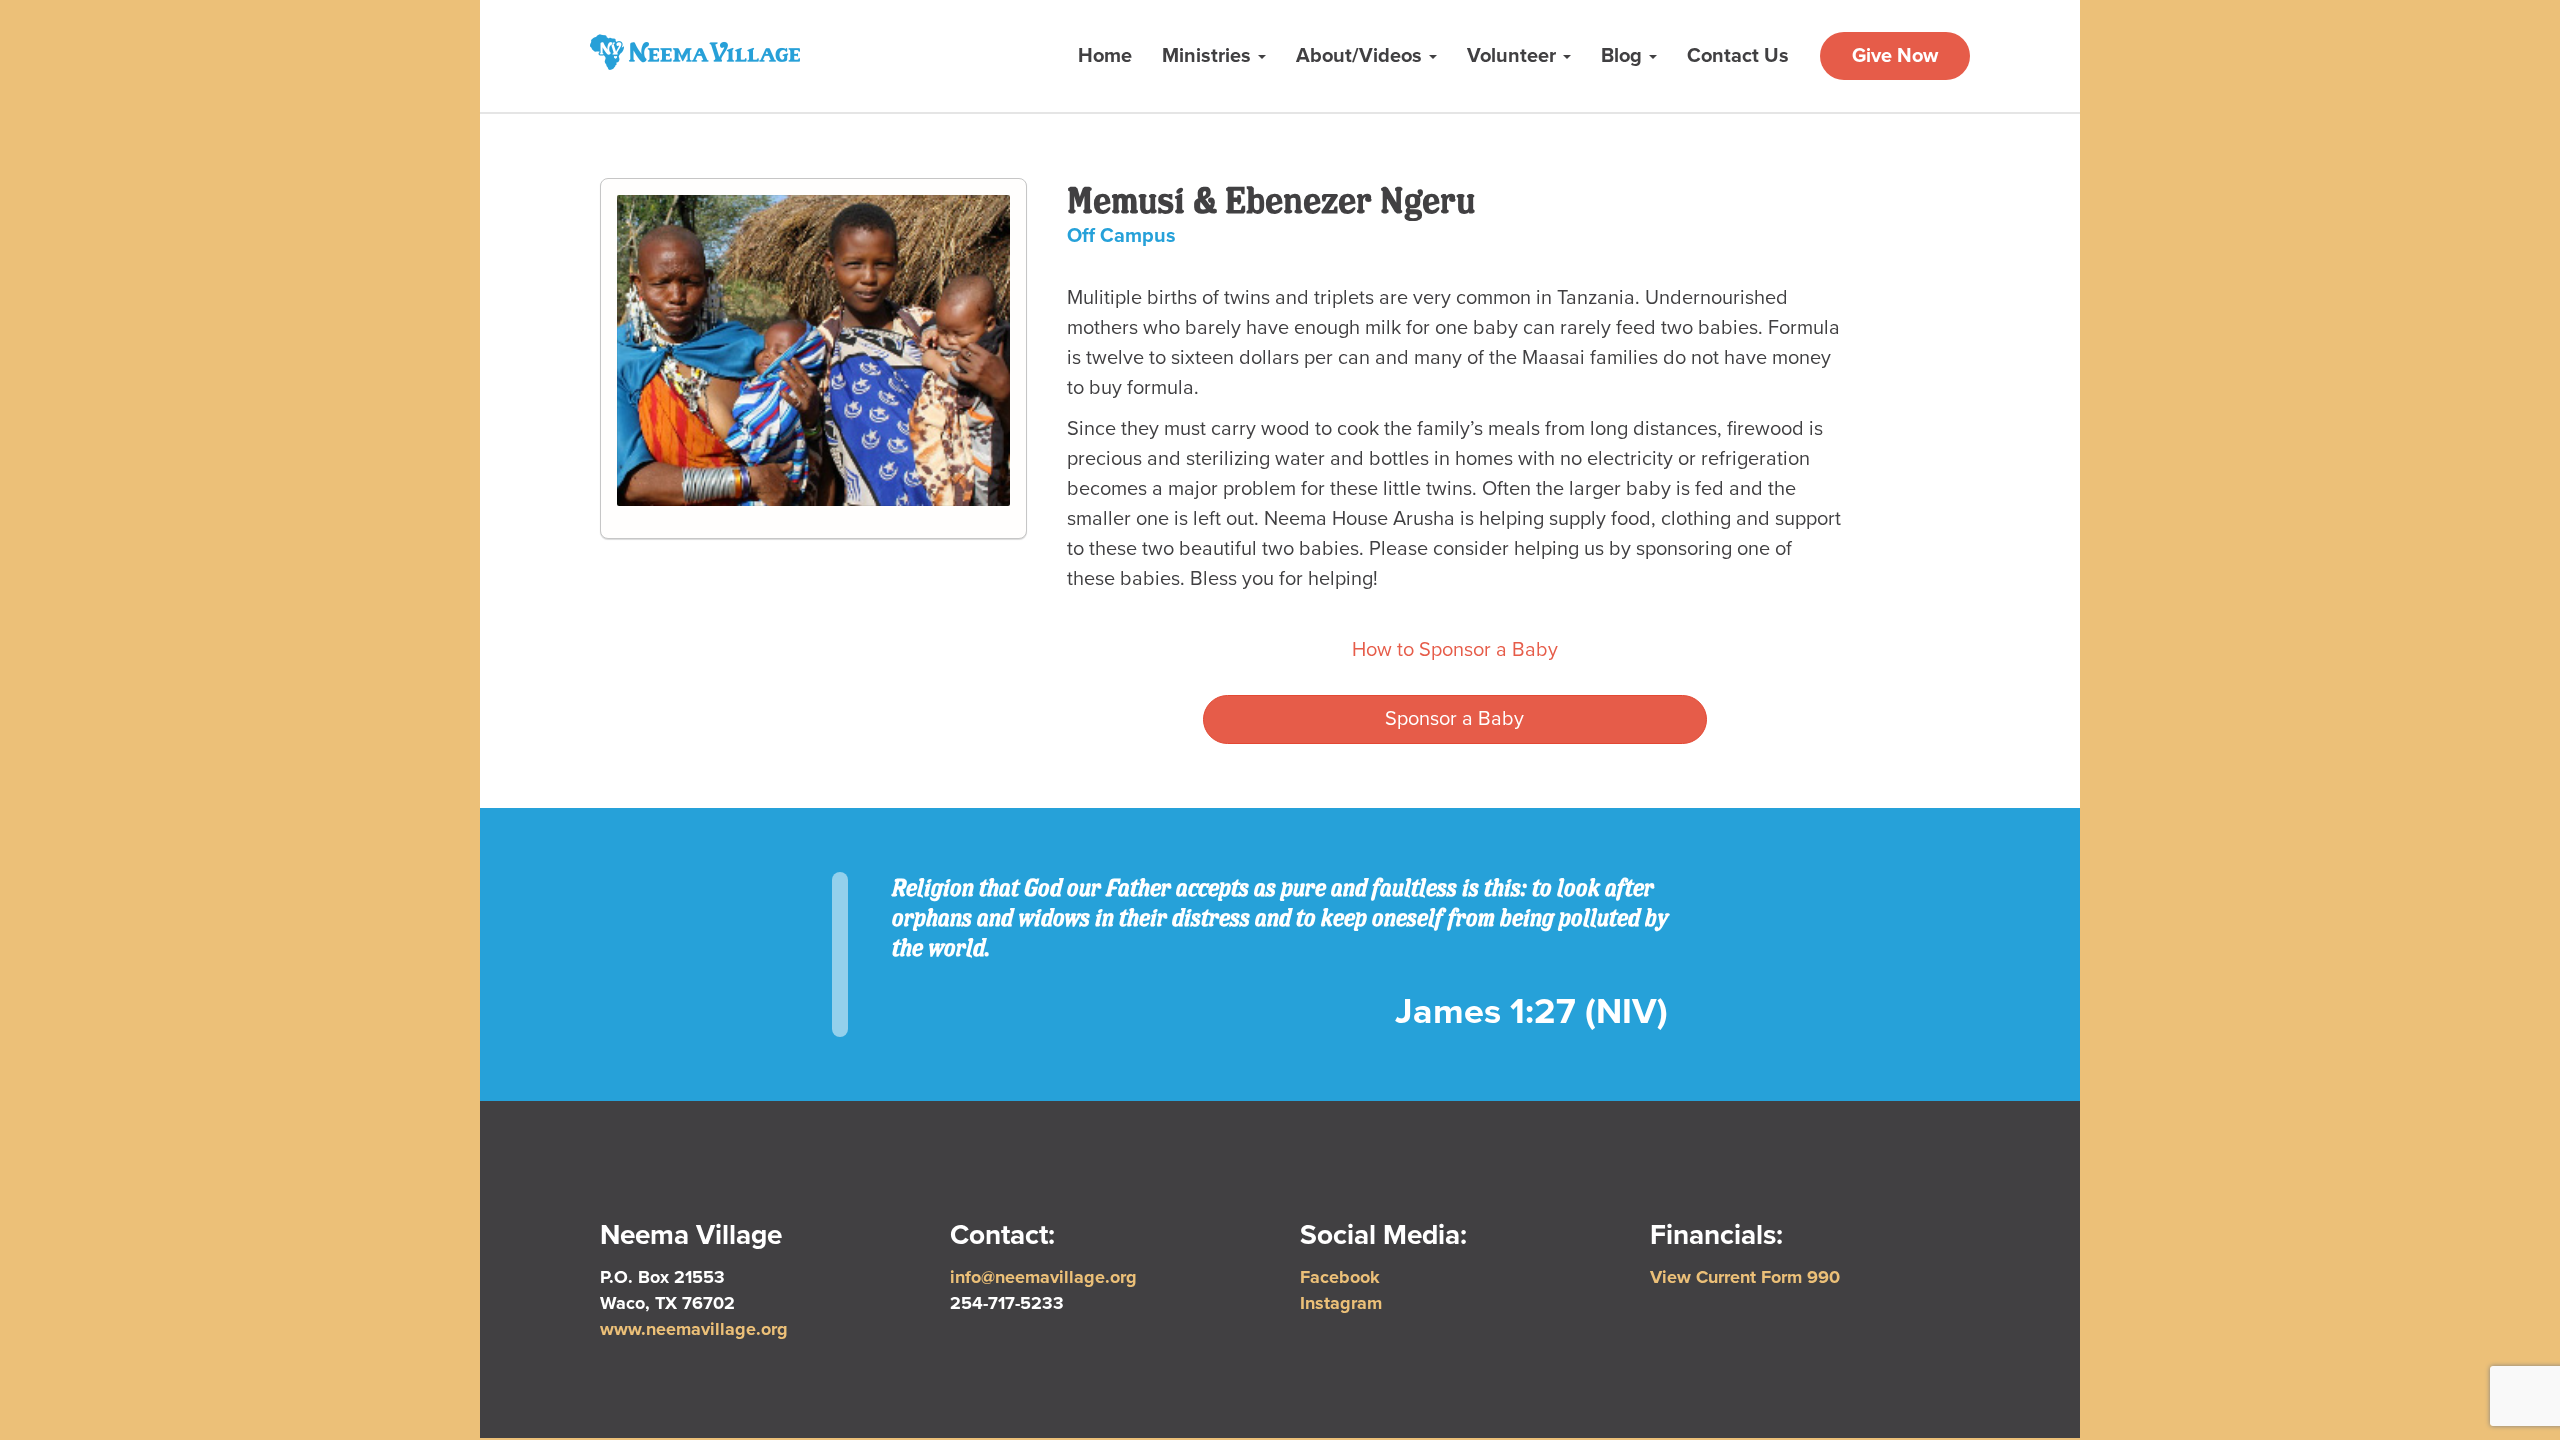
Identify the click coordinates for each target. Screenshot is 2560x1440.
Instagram (1341, 1303)
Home (1105, 56)
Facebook (1340, 1277)
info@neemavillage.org (1043, 1277)
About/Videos (1361, 56)
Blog (1624, 56)
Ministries (1209, 56)
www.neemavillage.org (694, 1329)
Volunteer (1514, 56)
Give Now (1895, 56)
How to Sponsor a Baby (1455, 650)
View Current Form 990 (1745, 1277)
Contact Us (1738, 56)
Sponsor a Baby (1454, 719)
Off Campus (1121, 236)
